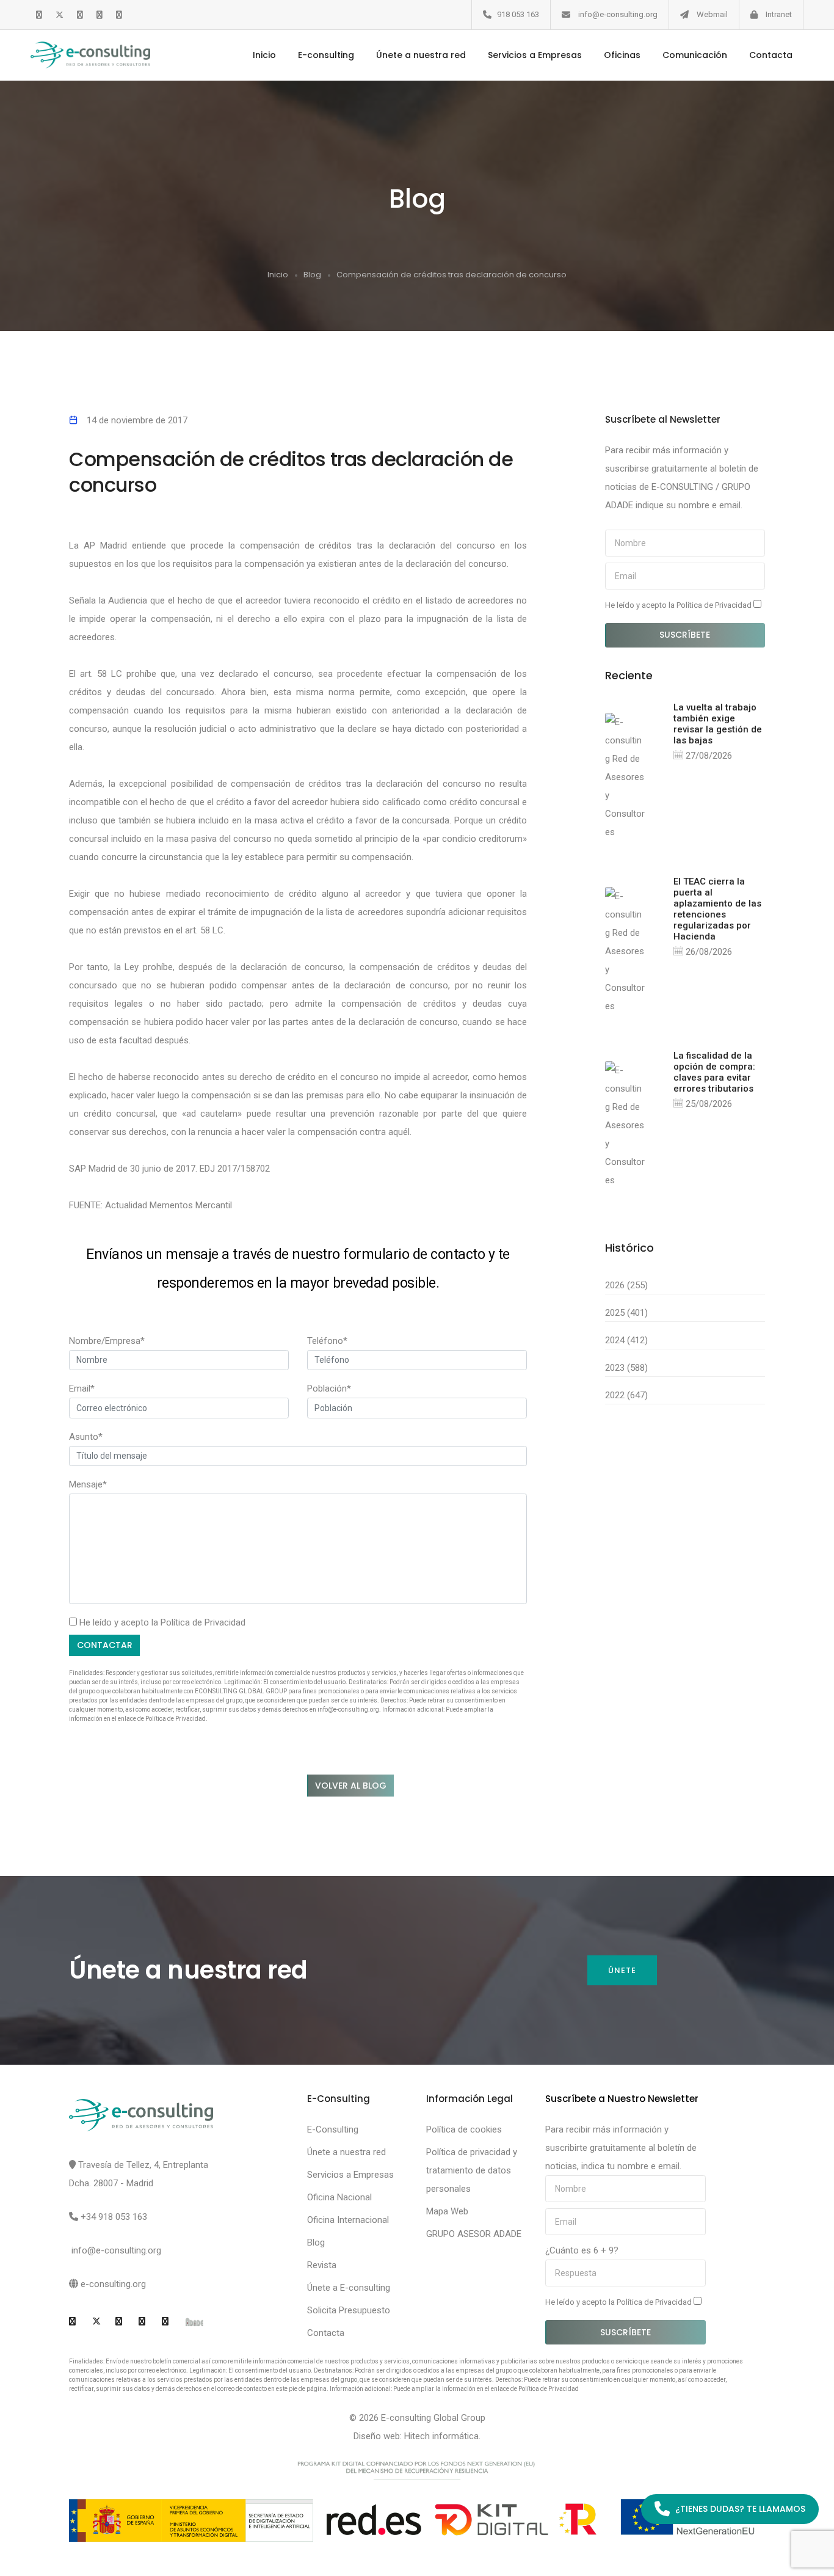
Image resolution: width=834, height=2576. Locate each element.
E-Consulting (333, 2129)
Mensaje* (88, 1484)
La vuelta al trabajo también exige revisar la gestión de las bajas (718, 724)
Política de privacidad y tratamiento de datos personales (472, 2170)
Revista (322, 2265)
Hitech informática (441, 2436)
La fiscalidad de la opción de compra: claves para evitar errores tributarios (714, 1072)
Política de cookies (464, 2129)
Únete (622, 1970)
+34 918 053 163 (114, 2217)
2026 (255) (626, 1285)
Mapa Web (447, 2211)
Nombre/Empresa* (107, 1341)
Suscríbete (685, 635)
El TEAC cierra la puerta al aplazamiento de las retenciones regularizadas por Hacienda (717, 909)
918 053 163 (518, 14)
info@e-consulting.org (618, 14)
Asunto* (86, 1437)
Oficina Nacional (339, 2197)
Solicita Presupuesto (349, 2310)
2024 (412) (626, 1340)
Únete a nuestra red (421, 55)
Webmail (712, 14)
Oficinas (622, 55)
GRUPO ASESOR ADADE (474, 2234)
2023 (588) (626, 1368)
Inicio (264, 55)
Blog (312, 275)
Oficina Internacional (348, 2220)
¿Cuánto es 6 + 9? (582, 2250)
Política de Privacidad (203, 1622)
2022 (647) (626, 1395)
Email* (82, 1388)
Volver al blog (351, 1786)
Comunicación (695, 55)
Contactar (105, 1645)
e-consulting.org (113, 2284)
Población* (329, 1388)
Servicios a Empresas (535, 55)
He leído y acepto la (679, 605)
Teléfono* (327, 1341)
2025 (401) (626, 1313)
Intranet (779, 14)
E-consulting (326, 55)
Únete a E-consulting (349, 2288)
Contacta (771, 55)
